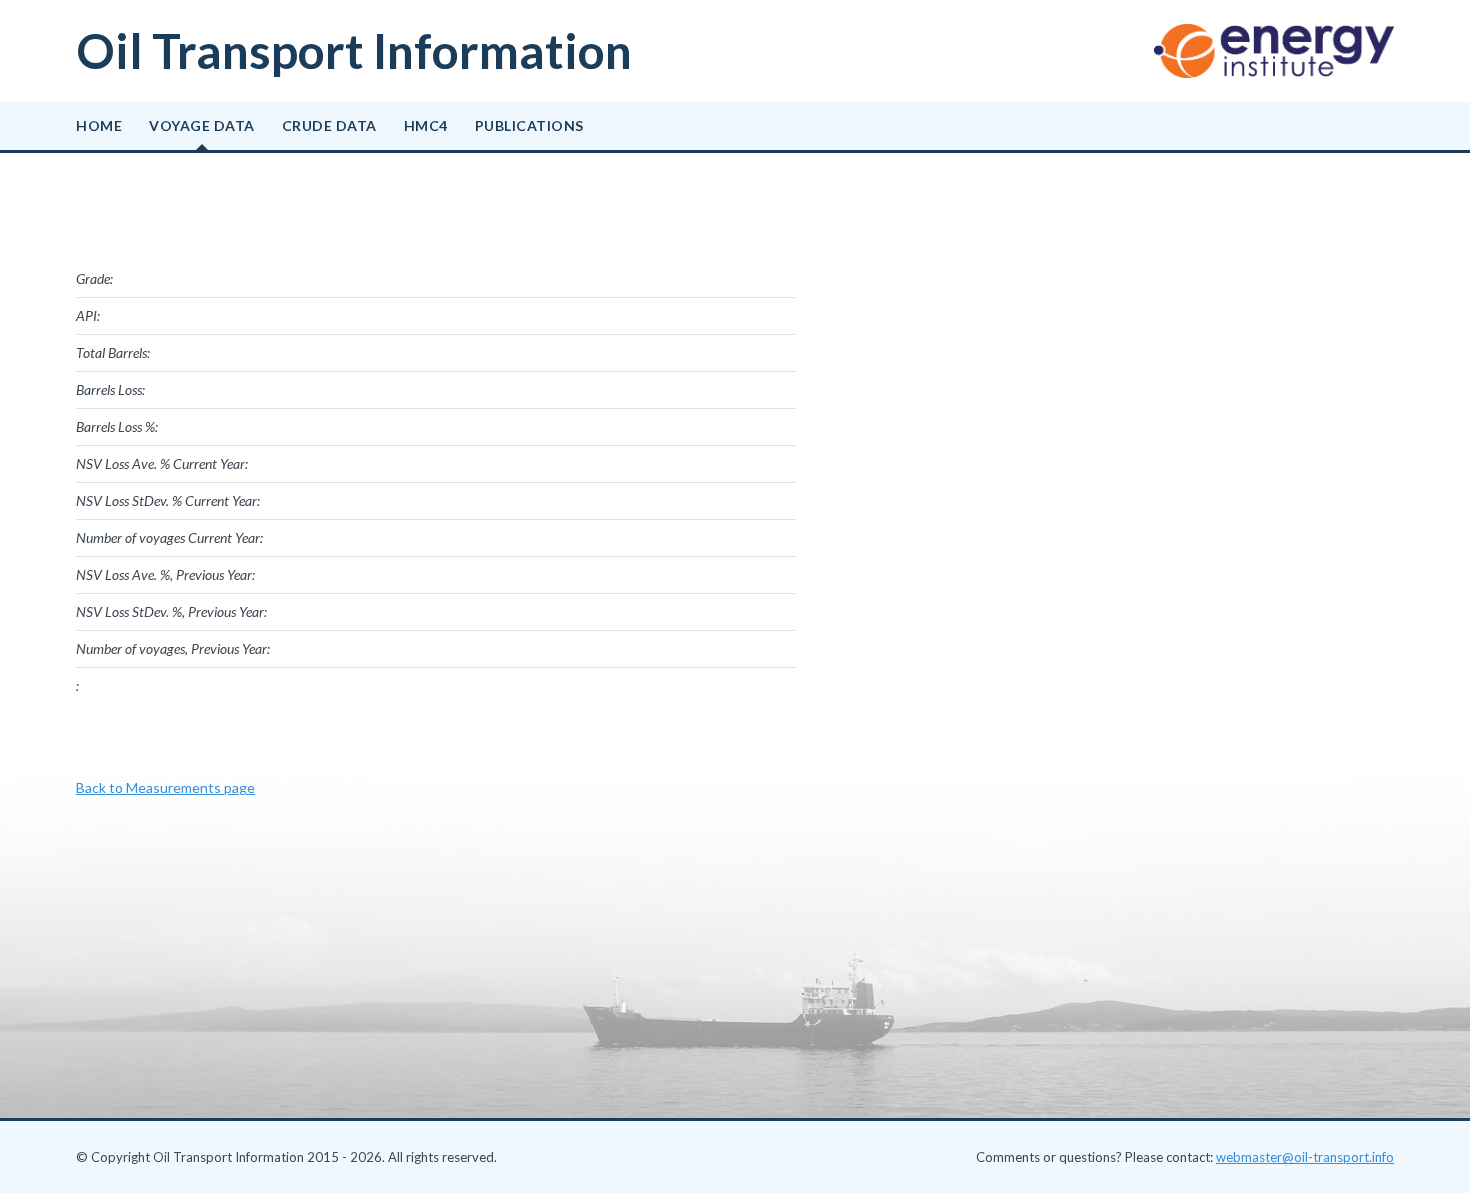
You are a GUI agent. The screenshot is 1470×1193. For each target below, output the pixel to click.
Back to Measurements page (165, 787)
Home (99, 125)
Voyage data (202, 125)
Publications (529, 125)
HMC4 (426, 125)
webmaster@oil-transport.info (1305, 1157)
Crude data (329, 125)
